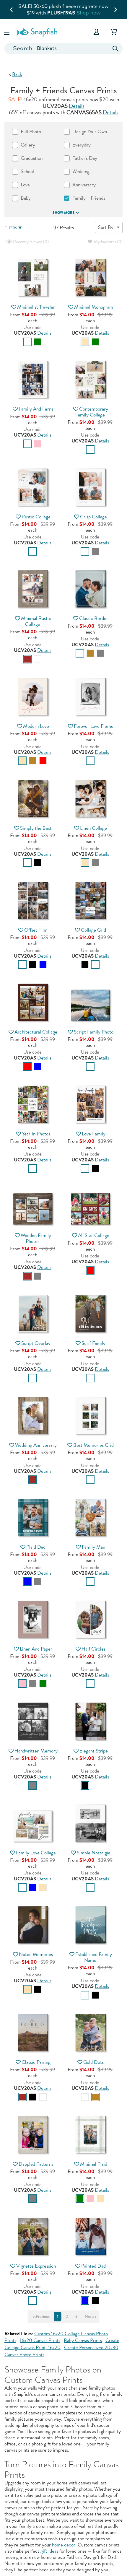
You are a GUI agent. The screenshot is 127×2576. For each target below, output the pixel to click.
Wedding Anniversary (36, 1445)
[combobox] (63, 49)
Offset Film (36, 930)
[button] (7, 32)
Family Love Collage (36, 1853)
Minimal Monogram (94, 307)
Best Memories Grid (93, 1445)
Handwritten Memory (36, 1751)
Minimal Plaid (94, 2164)
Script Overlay (36, 1343)
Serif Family (93, 1343)
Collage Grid (93, 930)
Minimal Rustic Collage (36, 621)
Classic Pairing (36, 2062)
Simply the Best (36, 828)
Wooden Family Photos (36, 1238)
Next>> (91, 2317)
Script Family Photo (94, 1032)
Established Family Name (94, 1957)
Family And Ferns (36, 409)
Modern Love (36, 726)
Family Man (93, 1547)
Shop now (89, 13)
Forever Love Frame (94, 726)
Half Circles (93, 1649)
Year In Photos (36, 1134)
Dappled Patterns (36, 2164)
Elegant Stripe (94, 1751)
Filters (11, 228)
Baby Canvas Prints (83, 2340)
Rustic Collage (36, 517)
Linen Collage (93, 828)
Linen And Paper (36, 1649)
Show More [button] (63, 213)
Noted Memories (36, 1954)
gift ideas (49, 2551)
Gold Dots (93, 2062)
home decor (64, 2545)
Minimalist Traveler (36, 307)
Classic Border (94, 618)
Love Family (94, 1134)
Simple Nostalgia (93, 1853)
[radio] (27, 342)
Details (77, 106)
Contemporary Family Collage (92, 412)
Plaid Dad (36, 1547)
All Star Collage (94, 1235)
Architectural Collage (36, 1032)
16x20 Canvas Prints (40, 2340)
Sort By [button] (106, 227)
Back (17, 74)
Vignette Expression (36, 2266)
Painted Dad (93, 2266)
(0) (30, 242)
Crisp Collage (93, 517)
